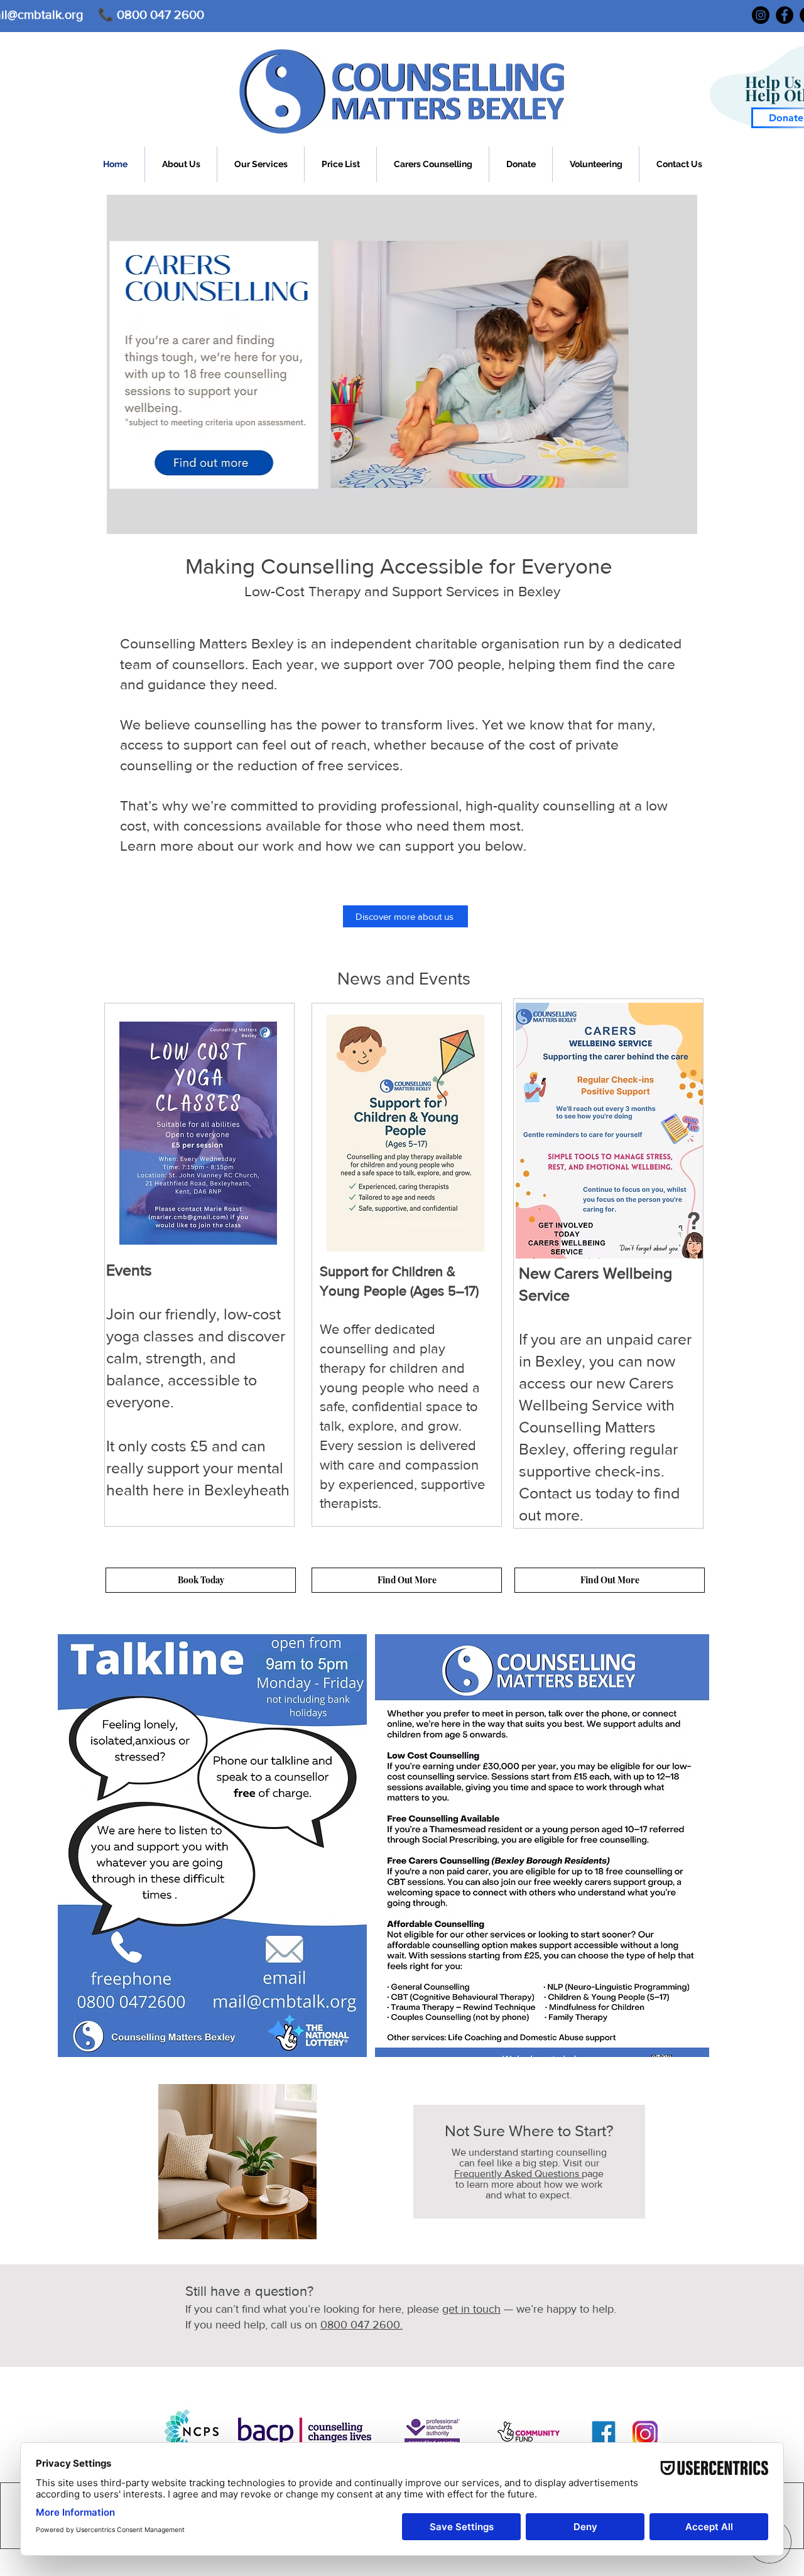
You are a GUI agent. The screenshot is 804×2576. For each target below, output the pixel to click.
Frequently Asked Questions (518, 2174)
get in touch (471, 2309)
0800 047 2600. (361, 2325)
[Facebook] (785, 15)
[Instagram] (761, 15)
